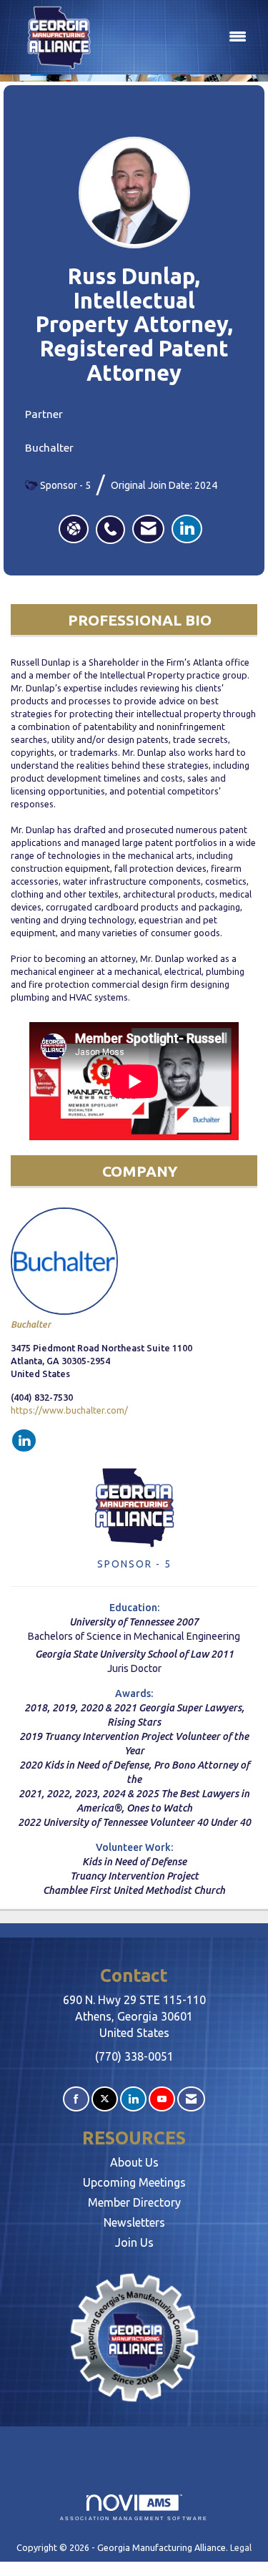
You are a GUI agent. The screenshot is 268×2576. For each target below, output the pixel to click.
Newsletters (134, 2222)
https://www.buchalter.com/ (69, 1410)
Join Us (134, 2242)
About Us (134, 2162)
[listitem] (114, 522)
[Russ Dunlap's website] (74, 529)
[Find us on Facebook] (76, 2099)
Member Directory (134, 2202)
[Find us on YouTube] (162, 2099)
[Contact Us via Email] (191, 2099)
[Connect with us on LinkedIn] (133, 2099)
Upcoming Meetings (134, 2182)
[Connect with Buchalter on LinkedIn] (24, 1441)
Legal (241, 2547)
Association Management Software (134, 2518)
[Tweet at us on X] (105, 2099)
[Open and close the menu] (180, 37)
